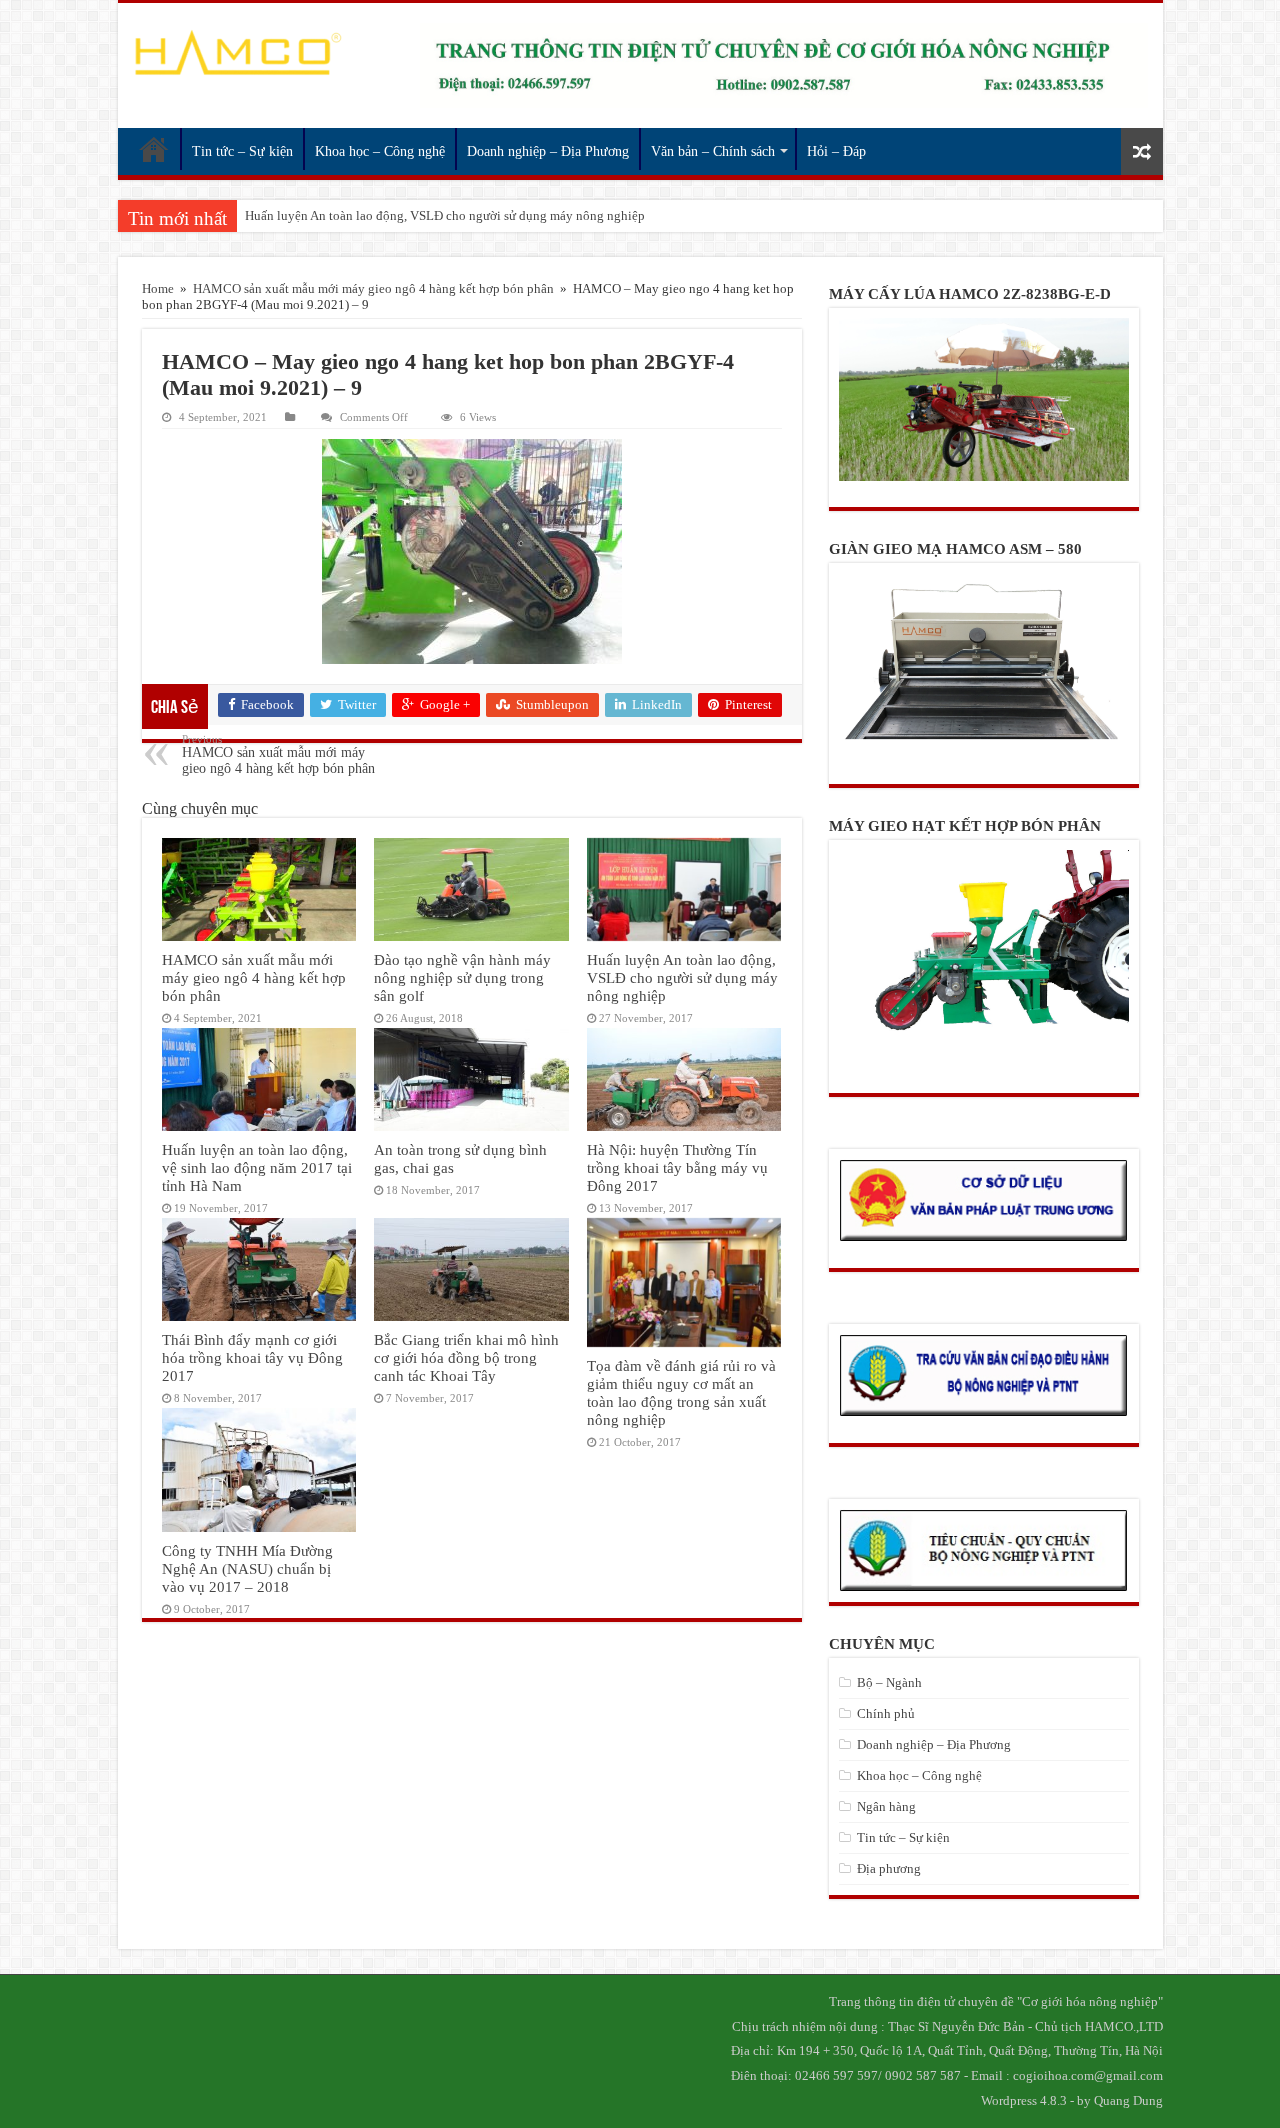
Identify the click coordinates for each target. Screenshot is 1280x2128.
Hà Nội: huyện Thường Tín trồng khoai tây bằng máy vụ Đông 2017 (677, 1167)
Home (158, 288)
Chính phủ (886, 1713)
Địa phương (889, 1868)
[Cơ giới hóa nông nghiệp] (237, 53)
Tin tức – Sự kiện (242, 151)
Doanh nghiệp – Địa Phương (548, 151)
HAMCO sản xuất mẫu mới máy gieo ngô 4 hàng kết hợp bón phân (373, 288)
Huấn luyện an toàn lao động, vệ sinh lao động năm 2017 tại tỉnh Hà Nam (257, 1167)
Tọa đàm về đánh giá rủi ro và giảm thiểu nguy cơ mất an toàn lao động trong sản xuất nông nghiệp (681, 1392)
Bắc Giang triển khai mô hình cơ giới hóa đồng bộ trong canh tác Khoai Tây (466, 1357)
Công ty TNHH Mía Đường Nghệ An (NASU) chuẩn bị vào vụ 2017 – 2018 (247, 1568)
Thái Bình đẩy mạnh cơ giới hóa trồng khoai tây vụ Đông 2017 (252, 1357)
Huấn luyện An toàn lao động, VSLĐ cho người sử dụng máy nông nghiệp (445, 215)
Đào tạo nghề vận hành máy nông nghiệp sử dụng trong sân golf (462, 977)
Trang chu (154, 149)
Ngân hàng (886, 1806)
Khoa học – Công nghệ (380, 151)
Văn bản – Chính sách (713, 151)
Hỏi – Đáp (836, 151)
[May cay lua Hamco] (784, 65)
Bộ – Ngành (889, 1682)
